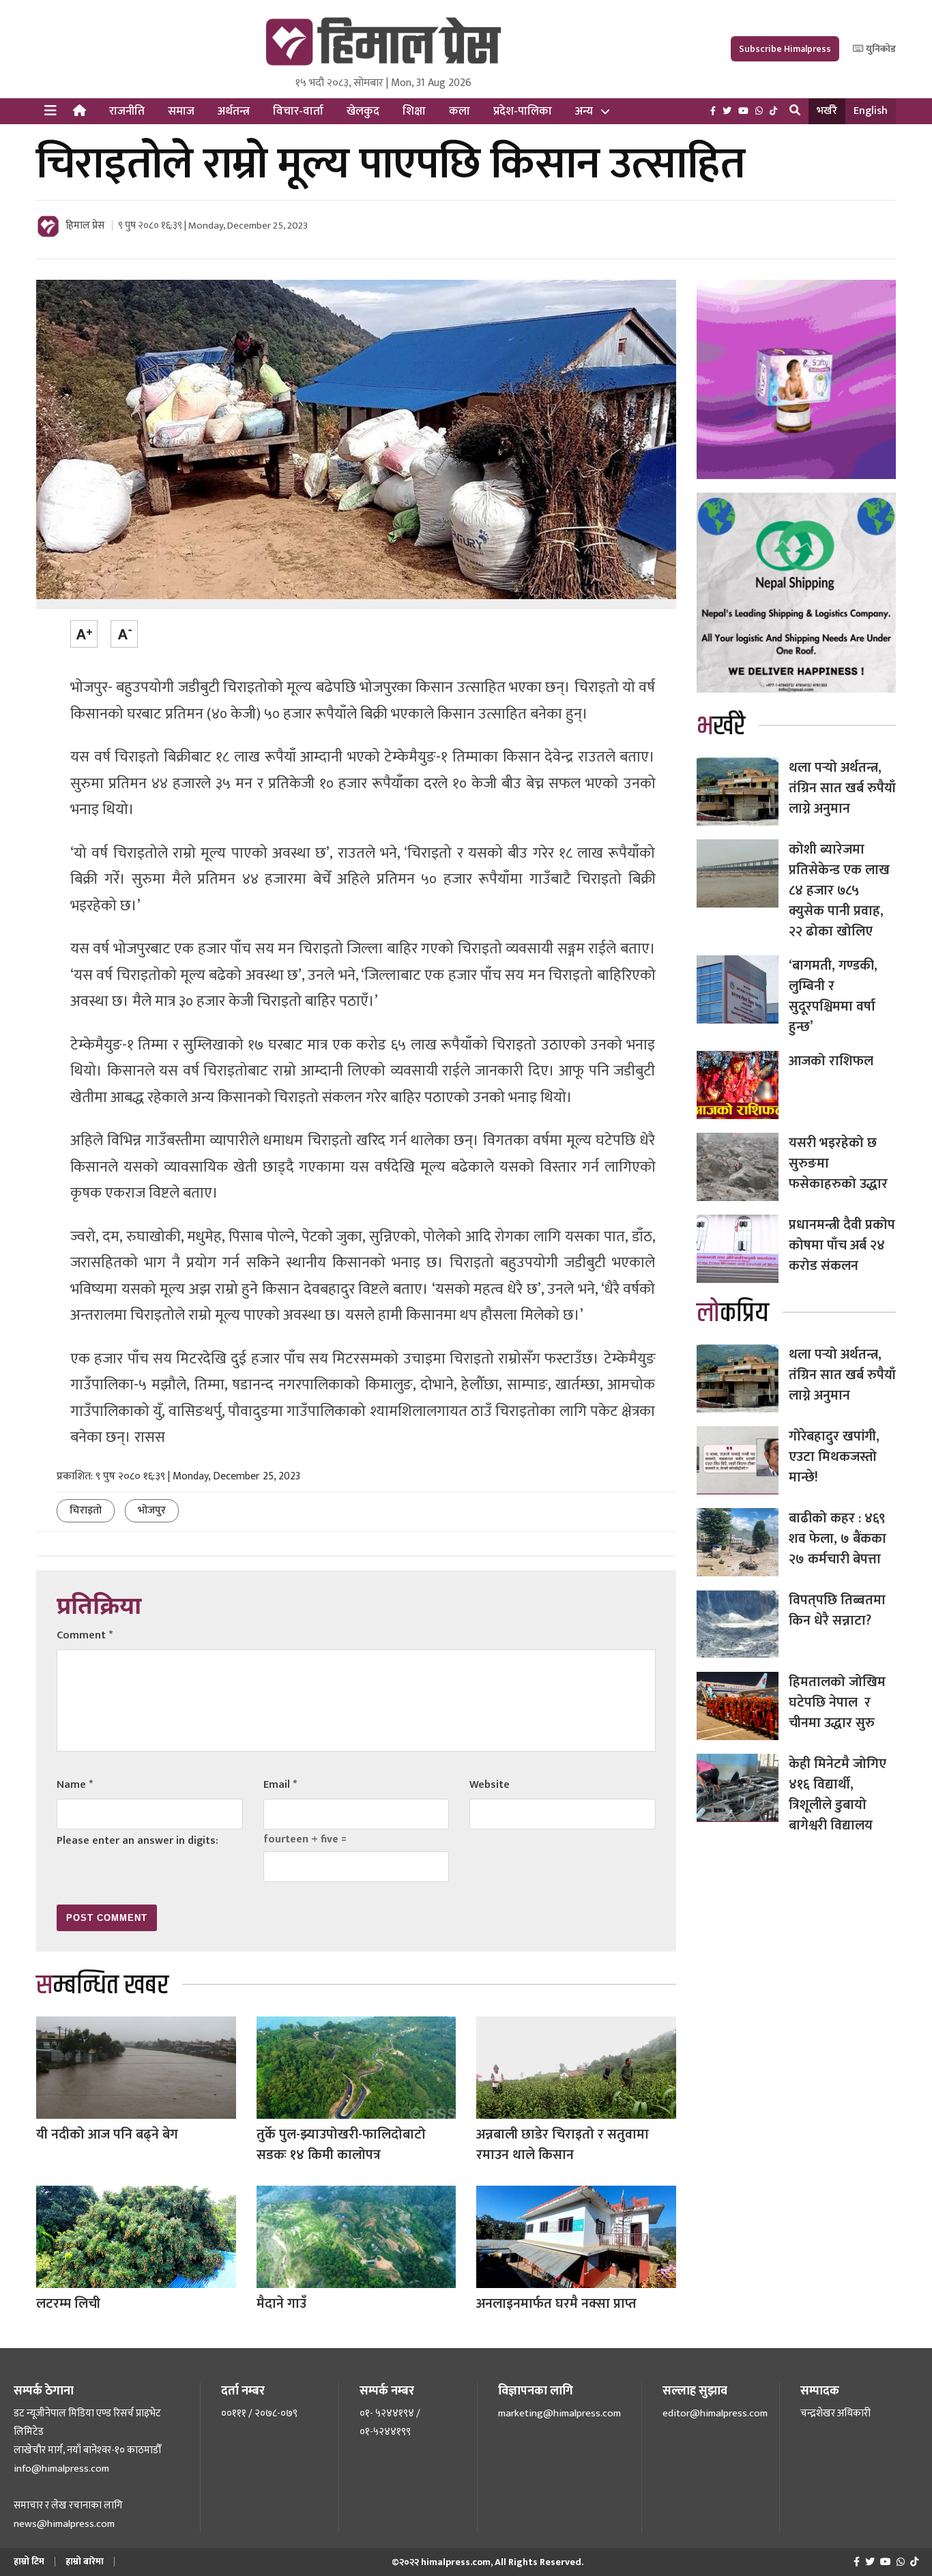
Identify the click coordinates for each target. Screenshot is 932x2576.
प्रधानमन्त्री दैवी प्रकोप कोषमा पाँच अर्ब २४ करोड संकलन (842, 1245)
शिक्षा (414, 111)
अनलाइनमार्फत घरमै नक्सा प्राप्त (556, 2304)
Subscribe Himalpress (785, 49)
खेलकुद (363, 111)
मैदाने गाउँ (281, 2304)
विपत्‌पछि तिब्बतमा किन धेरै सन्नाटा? (837, 1610)
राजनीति (127, 111)
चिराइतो (86, 1510)
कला (460, 111)
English (871, 111)
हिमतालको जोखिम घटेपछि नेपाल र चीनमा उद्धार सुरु (837, 1703)
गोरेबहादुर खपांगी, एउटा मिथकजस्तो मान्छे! (834, 1457)
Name (75, 1785)
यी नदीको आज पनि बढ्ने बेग (107, 2134)
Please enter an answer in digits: (137, 1841)
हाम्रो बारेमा (85, 2561)
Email (280, 1785)
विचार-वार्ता (298, 111)
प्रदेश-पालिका (523, 111)
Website (490, 1785)
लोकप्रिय (733, 1313)
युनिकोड (880, 49)
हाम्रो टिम (29, 2561)
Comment (85, 1635)
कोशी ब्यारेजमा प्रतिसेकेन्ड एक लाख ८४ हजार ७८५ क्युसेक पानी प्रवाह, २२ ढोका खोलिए (839, 891)
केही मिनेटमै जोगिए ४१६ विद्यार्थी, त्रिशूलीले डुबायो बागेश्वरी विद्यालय (838, 1795)
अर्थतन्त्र (234, 111)
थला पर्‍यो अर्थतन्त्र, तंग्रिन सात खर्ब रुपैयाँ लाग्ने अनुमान (842, 788)
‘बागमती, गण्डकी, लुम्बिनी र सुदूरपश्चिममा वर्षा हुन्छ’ (833, 996)
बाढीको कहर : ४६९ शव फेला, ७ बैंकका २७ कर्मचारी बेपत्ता (838, 1539)
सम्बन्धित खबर (102, 1985)
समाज (181, 111)
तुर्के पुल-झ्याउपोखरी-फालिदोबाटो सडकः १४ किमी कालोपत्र (341, 2145)
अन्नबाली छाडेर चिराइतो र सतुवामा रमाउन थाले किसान (563, 2145)
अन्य (584, 111)
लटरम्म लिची (68, 2304)
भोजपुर (152, 1510)
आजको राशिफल (831, 1061)
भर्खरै (827, 111)
